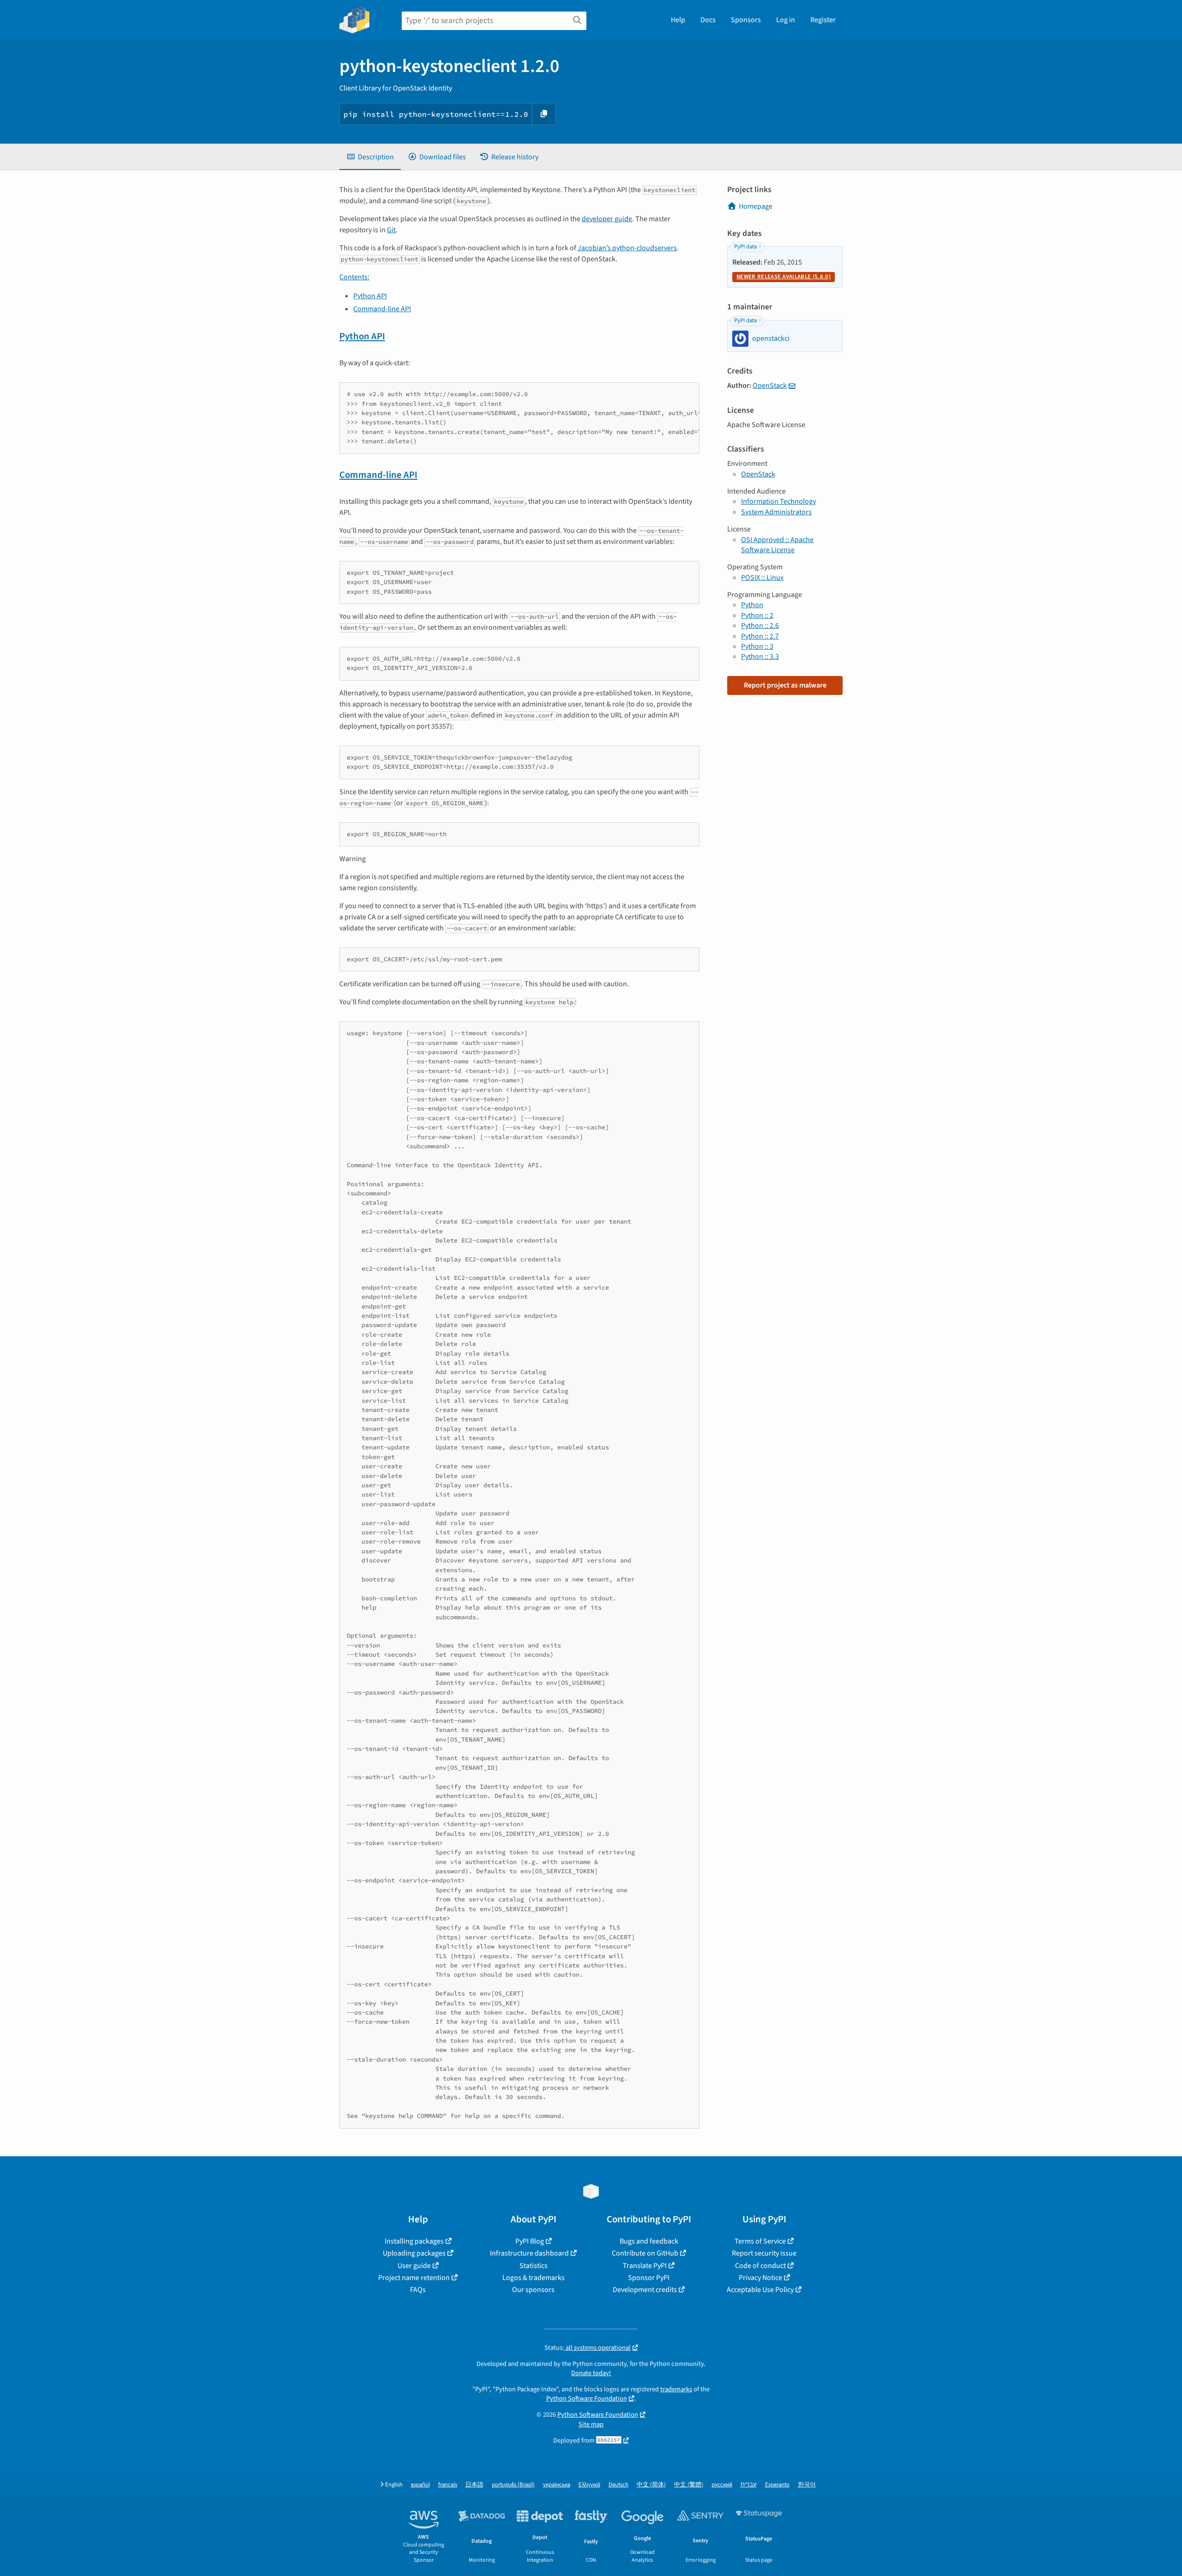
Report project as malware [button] (785, 685)
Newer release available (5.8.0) (784, 277)
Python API (370, 296)
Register (823, 20)
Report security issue (764, 2253)
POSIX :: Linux (762, 578)
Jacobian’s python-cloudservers (627, 248)
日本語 (474, 2485)
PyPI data (745, 247)
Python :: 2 (757, 615)
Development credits (645, 2290)
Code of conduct (760, 2266)
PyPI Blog (530, 2241)
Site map (591, 2424)
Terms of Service (760, 2241)
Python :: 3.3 (760, 657)
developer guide (607, 219)
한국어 (807, 2485)
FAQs (418, 2290)
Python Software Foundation (587, 2398)
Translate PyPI (645, 2266)
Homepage (756, 206)
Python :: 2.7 (760, 636)
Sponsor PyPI (649, 2278)
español (420, 2485)
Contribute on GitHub (645, 2253)
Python (752, 605)
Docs (708, 20)
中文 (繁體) (689, 2485)
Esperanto (777, 2485)
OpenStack (770, 386)
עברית (749, 2485)
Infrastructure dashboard (529, 2253)
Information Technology (778, 501)
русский (722, 2485)
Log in (786, 20)
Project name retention (414, 2278)
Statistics (534, 2266)
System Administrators (776, 512)
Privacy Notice (760, 2278)
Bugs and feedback (649, 2241)
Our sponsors (533, 2290)
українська (557, 2485)
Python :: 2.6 (760, 626)
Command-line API (382, 309)
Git (391, 230)
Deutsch (618, 2485)
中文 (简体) (651, 2485)
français (448, 2485)
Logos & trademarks (534, 2278)
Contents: (354, 277)
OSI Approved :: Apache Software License (777, 545)
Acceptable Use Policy (760, 2290)
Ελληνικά (589, 2485)
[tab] (370, 157)
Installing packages (414, 2241)
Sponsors (746, 20)
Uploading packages (414, 2253)
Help (678, 20)
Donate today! (591, 2373)
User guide (414, 2266)
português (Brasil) (513, 2485)
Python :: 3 (757, 646)
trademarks (676, 2389)
